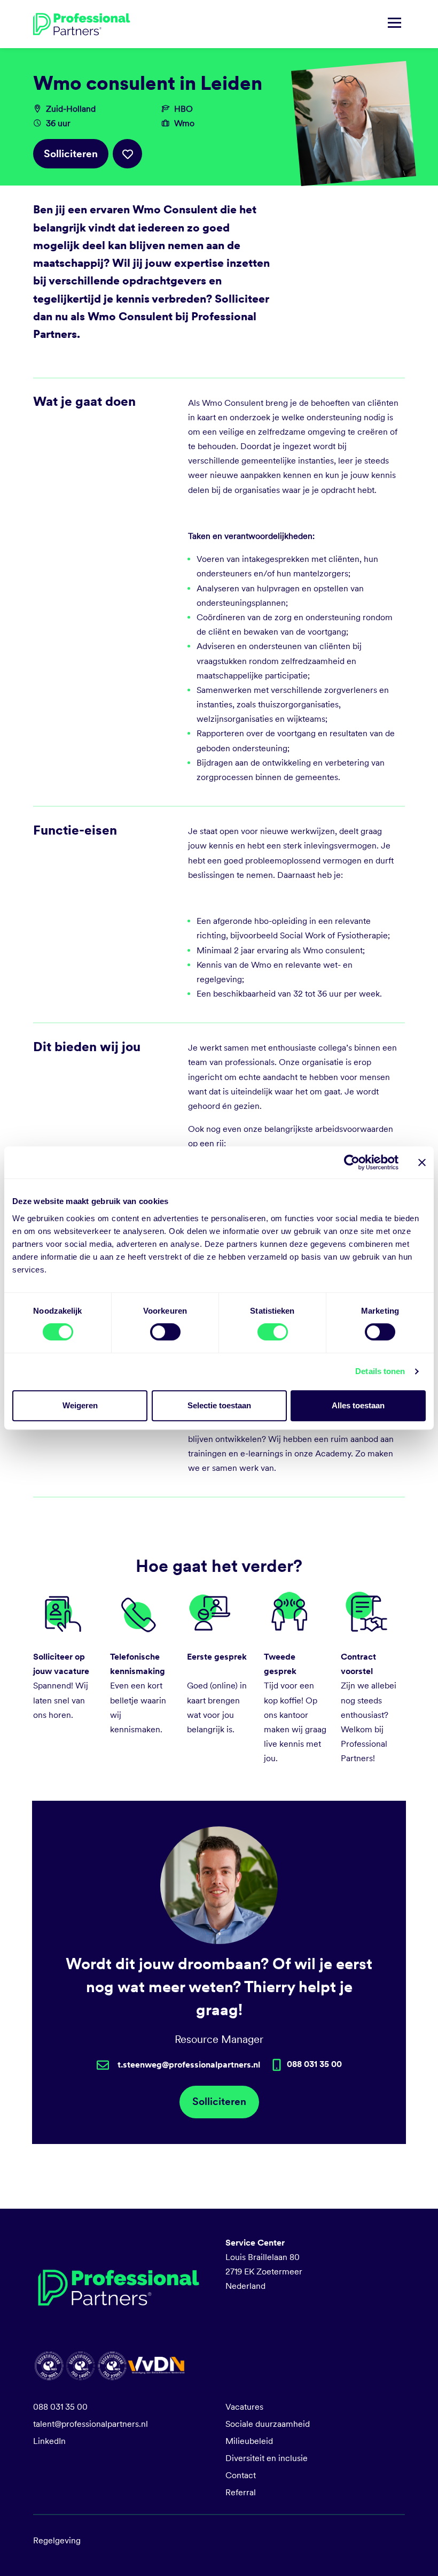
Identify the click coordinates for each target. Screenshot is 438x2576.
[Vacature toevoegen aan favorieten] (127, 154)
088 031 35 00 (60, 2407)
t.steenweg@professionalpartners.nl (189, 2065)
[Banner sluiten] (422, 1162)
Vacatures (244, 2407)
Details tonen (380, 1371)
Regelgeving (57, 2540)
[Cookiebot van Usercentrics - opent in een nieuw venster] (352, 1162)
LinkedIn (49, 2441)
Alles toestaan (358, 1405)
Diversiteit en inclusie (267, 2458)
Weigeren (80, 1405)
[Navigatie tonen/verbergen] (394, 24)
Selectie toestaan (219, 1405)
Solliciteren (71, 154)
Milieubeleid (249, 2441)
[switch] (165, 1332)
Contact (241, 2475)
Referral (241, 2492)
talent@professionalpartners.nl (91, 2424)
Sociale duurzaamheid (268, 2424)
